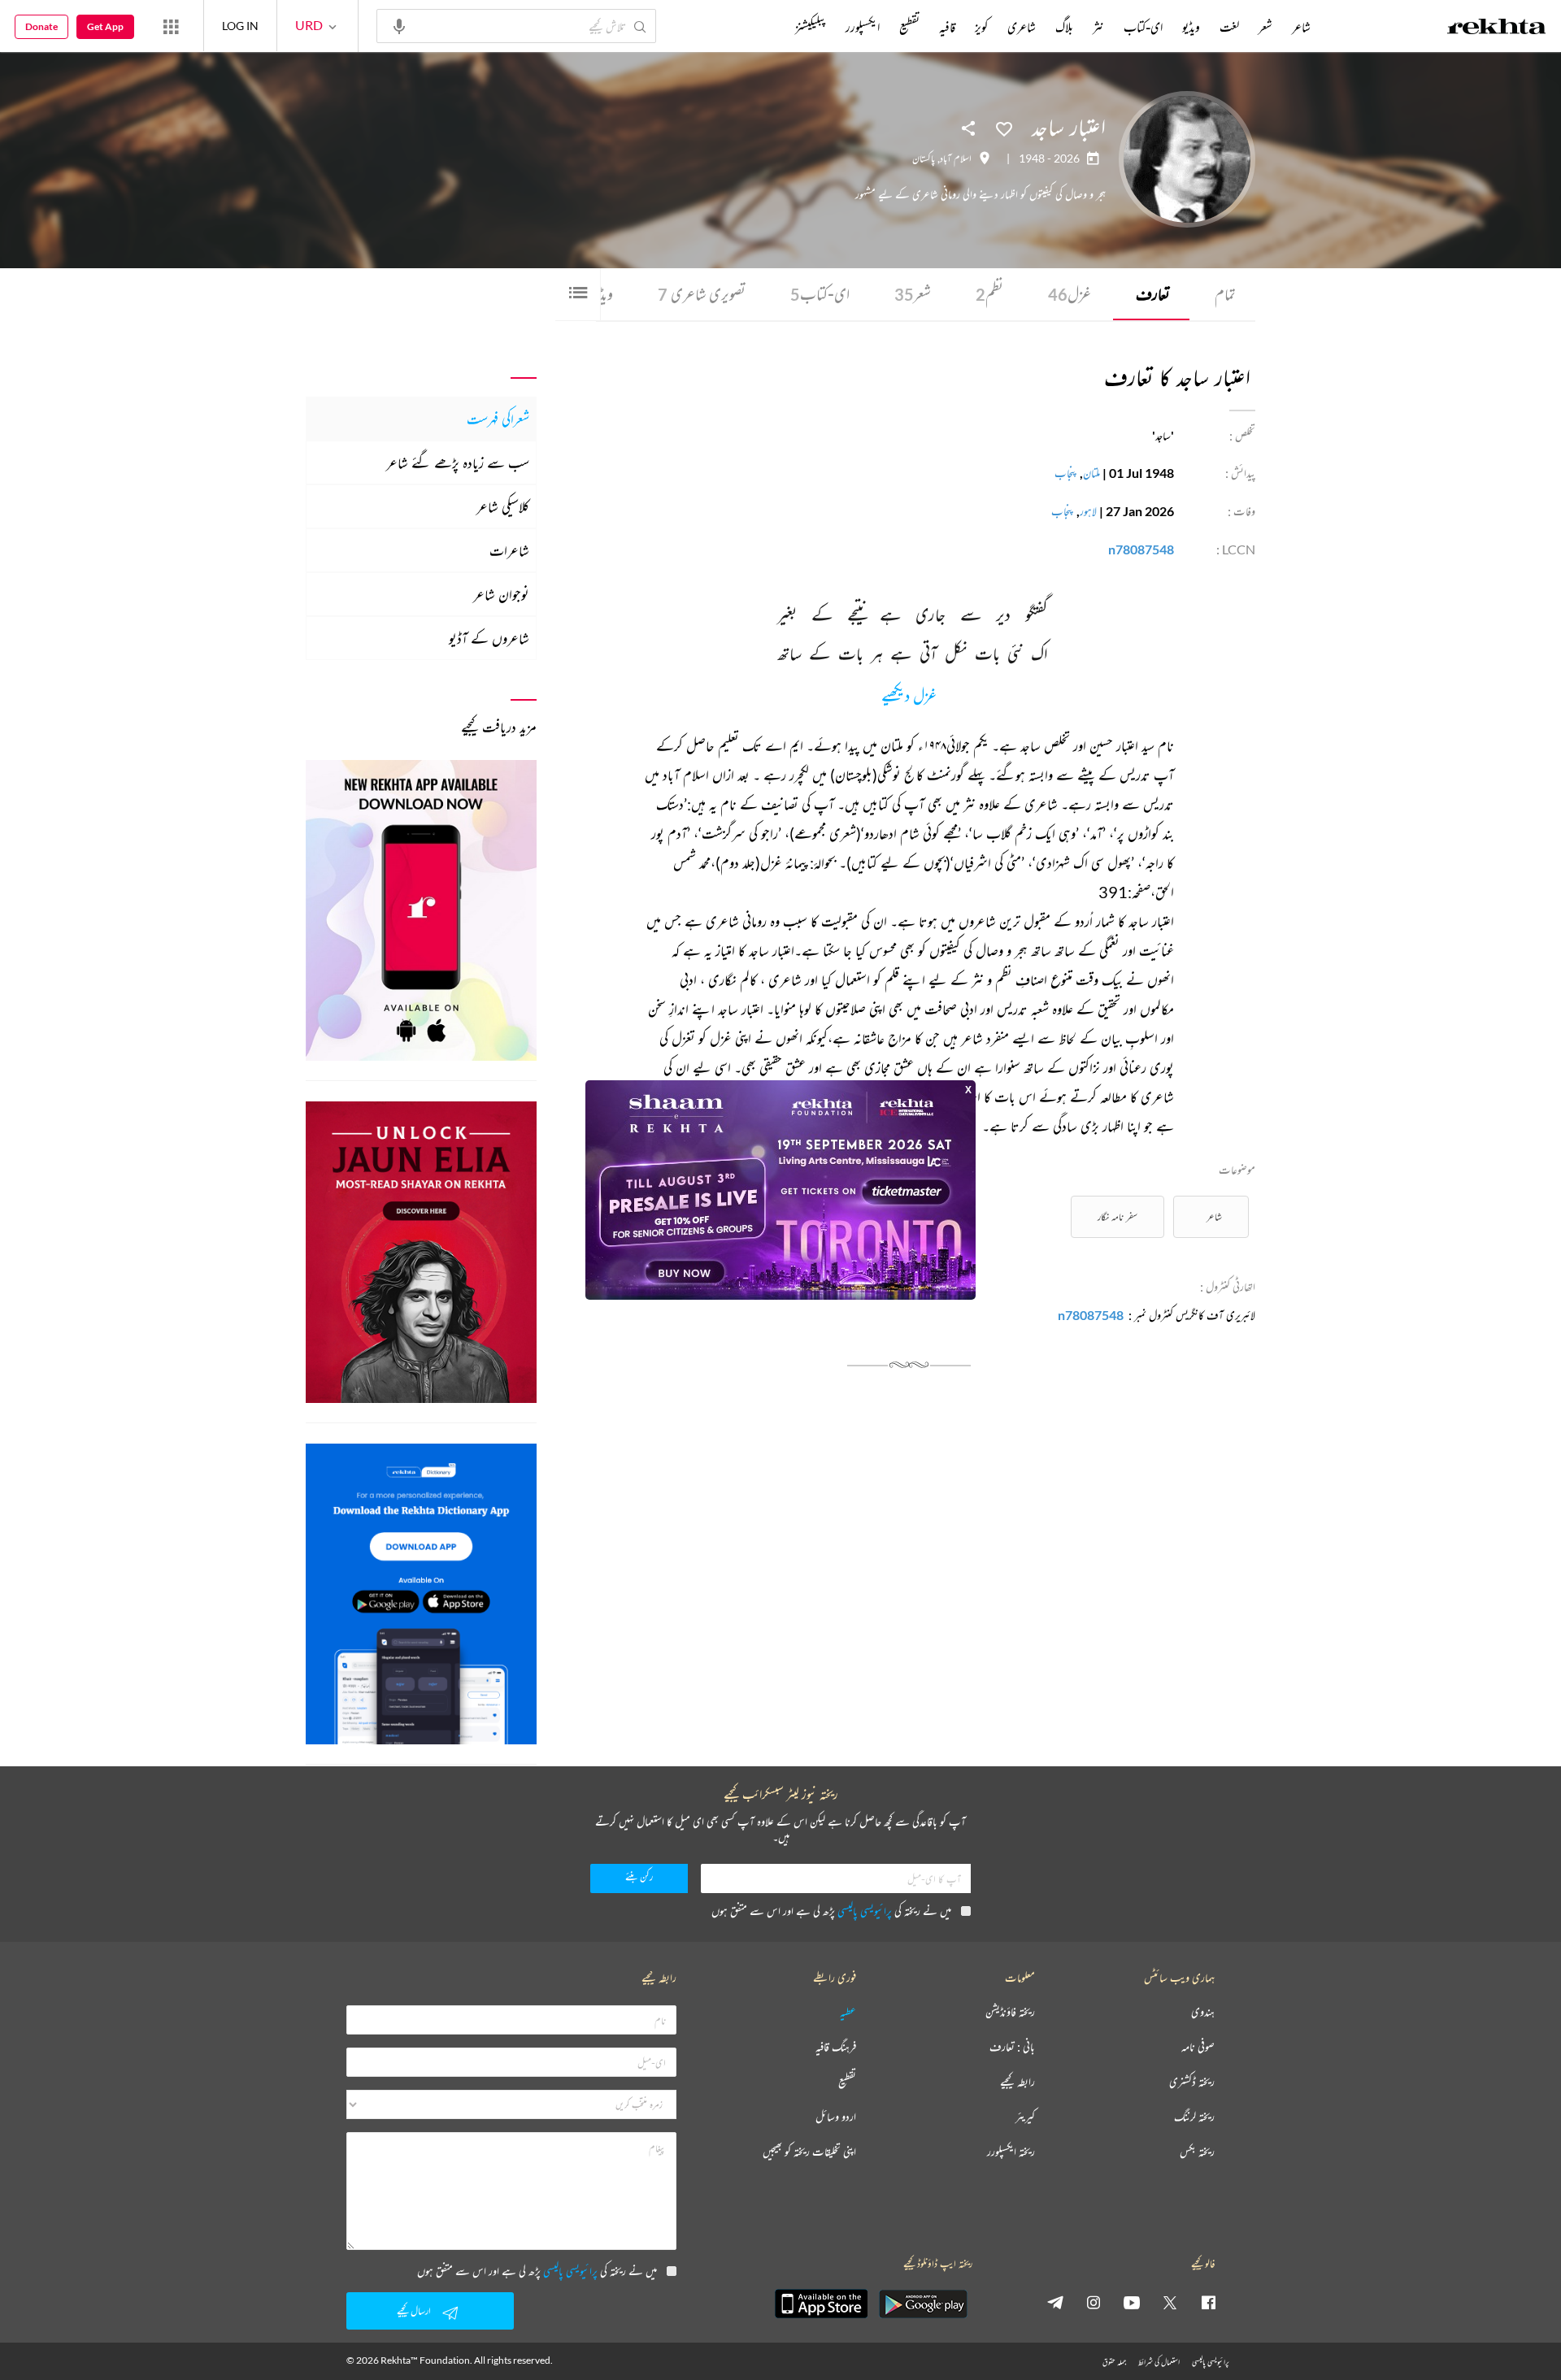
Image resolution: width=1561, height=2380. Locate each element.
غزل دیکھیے (909, 697)
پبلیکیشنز (811, 27)
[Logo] (1497, 28)
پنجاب (1066, 473)
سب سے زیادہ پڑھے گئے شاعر (458, 463)
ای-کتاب (820, 294)
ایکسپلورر (863, 27)
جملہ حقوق (1114, 2362)
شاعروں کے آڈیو (489, 638)
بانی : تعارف (1012, 2047)
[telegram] (1055, 2302)
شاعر (1214, 1216)
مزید (768, 27)
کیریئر (1025, 2117)
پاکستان (924, 159)
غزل (1070, 294)
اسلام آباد (956, 159)
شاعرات (509, 550)
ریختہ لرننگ (1194, 2117)
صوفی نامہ (1198, 2047)
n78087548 (1141, 549)
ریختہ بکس (1197, 2152)
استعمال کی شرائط (1159, 2362)
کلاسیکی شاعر (503, 506)
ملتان (1091, 473)
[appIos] (821, 2304)
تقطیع (909, 27)
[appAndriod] (923, 2304)
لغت (1229, 27)
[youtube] (1132, 2302)
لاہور (1088, 511)
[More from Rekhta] (171, 26)
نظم (989, 294)
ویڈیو (1191, 27)
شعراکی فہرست (498, 419)
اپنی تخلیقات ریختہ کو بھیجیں (809, 2152)
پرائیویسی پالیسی (865, 1911)
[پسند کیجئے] (1004, 128)
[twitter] (1170, 2302)
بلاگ (1064, 27)
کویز (981, 27)
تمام (1225, 294)
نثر (1098, 27)
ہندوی (1203, 2012)
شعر (913, 294)
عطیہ (848, 2012)
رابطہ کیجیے (1017, 2082)
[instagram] (1094, 2302)
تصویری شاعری (702, 294)
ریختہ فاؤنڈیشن (1010, 2012)
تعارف (1153, 294)
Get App (105, 26)
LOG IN (240, 26)
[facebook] (1208, 2302)
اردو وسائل (836, 2117)
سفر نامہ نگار (1117, 1216)
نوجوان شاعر (501, 594)
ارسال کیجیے (414, 2311)
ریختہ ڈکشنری (1192, 2082)
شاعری (1022, 27)
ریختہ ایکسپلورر (1011, 2152)
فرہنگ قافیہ (836, 2047)
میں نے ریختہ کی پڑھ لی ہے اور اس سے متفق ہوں (831, 1911)
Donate (41, 26)
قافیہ (947, 27)
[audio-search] (399, 25)
